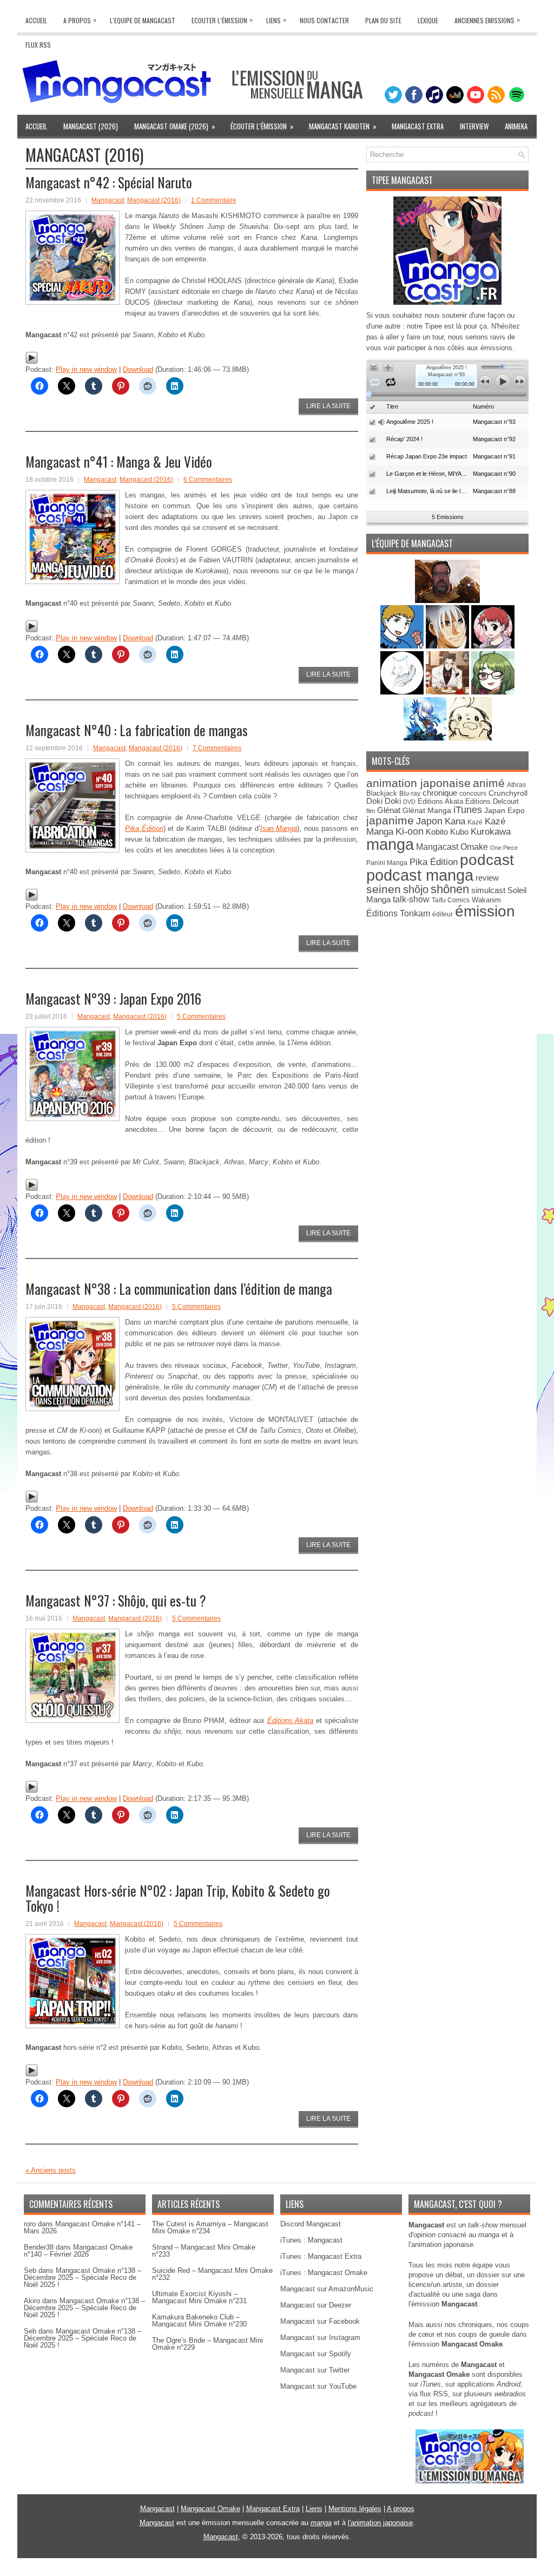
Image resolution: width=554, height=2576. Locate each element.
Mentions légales (355, 2509)
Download (138, 369)
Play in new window (86, 369)
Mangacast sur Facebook (320, 2321)
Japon (429, 821)
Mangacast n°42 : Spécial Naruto (109, 182)
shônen (450, 889)
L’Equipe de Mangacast (143, 20)
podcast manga (420, 875)
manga (390, 844)
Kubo (459, 832)
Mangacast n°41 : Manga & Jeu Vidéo (119, 461)
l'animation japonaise (380, 2523)
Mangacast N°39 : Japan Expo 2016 (113, 998)
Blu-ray (410, 794)
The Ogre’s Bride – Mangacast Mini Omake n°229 (207, 2344)
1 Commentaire (214, 200)
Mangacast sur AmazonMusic (327, 2289)
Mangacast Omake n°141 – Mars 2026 (82, 2227)
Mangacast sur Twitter (315, 2370)
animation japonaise (418, 783)
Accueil (36, 20)
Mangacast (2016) (154, 200)
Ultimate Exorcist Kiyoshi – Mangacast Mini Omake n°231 (199, 2297)
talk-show (411, 899)
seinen (384, 889)
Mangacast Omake (452, 847)
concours (473, 793)
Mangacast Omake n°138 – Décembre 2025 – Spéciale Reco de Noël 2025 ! (83, 2277)
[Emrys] (403, 692)
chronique (440, 793)
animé (489, 783)
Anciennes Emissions (487, 20)
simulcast (488, 890)
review (487, 878)
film (371, 811)
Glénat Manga (427, 811)
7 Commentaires (217, 748)
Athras (516, 785)
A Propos (80, 20)
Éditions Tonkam (398, 913)
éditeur (443, 914)
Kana (455, 821)
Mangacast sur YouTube (318, 2386)
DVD (409, 802)
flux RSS (434, 2394)
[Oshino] (449, 692)
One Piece (504, 848)
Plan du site (383, 20)
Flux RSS (38, 45)
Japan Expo (504, 810)
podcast (487, 860)
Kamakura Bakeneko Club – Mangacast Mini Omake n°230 (199, 2321)
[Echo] (426, 738)
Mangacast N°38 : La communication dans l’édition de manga (179, 1289)
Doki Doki (384, 801)
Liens (276, 20)
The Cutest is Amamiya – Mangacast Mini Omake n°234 (210, 2227)
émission (485, 911)
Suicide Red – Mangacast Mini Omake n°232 (212, 2274)
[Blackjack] (449, 646)
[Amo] (493, 692)
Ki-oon (410, 831)
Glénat (389, 810)
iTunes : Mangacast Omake (324, 2273)
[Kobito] (447, 601)
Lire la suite (328, 406)
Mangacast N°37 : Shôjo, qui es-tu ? (116, 1600)
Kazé (475, 822)
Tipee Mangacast (402, 180)
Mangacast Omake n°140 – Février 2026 (78, 2251)
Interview (474, 126)
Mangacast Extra (418, 126)
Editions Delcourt (492, 801)
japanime (390, 820)
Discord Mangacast (311, 2224)
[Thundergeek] (403, 646)
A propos (401, 2509)
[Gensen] (470, 738)
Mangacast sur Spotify (316, 2354)
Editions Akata (440, 801)
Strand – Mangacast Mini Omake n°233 (204, 2251)
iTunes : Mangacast (311, 2240)
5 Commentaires (201, 1017)
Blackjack (382, 793)
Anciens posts (51, 2170)
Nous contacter (324, 20)
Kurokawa (491, 832)
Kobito (437, 832)
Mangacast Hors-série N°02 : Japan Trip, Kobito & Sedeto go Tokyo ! (178, 1898)
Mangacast (108, 200)
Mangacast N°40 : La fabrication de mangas (137, 730)
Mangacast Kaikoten (343, 126)
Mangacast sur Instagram (320, 2338)
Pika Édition (434, 862)
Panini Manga (387, 863)
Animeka (516, 126)
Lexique (428, 20)
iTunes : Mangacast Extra (321, 2256)
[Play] (32, 362)
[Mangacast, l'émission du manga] (470, 2481)
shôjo (416, 889)
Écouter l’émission (262, 126)
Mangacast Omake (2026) (175, 126)
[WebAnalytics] (277, 2572)
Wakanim (486, 900)
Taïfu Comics (451, 900)
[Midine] (493, 646)
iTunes (468, 809)
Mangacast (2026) (91, 126)
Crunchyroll (508, 793)
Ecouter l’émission (222, 20)
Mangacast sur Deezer (316, 2305)
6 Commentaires (208, 480)
